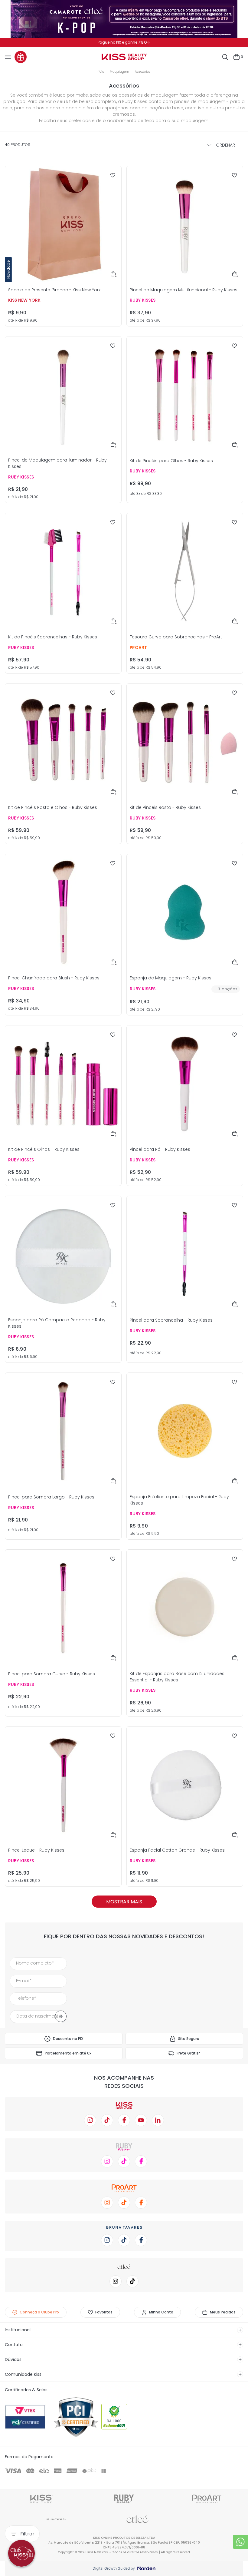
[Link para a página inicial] (101, 72)
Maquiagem (119, 72)
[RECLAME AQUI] (124, 2417)
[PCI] (76, 2417)
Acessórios (142, 72)
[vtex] (28, 2417)
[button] (114, 274)
